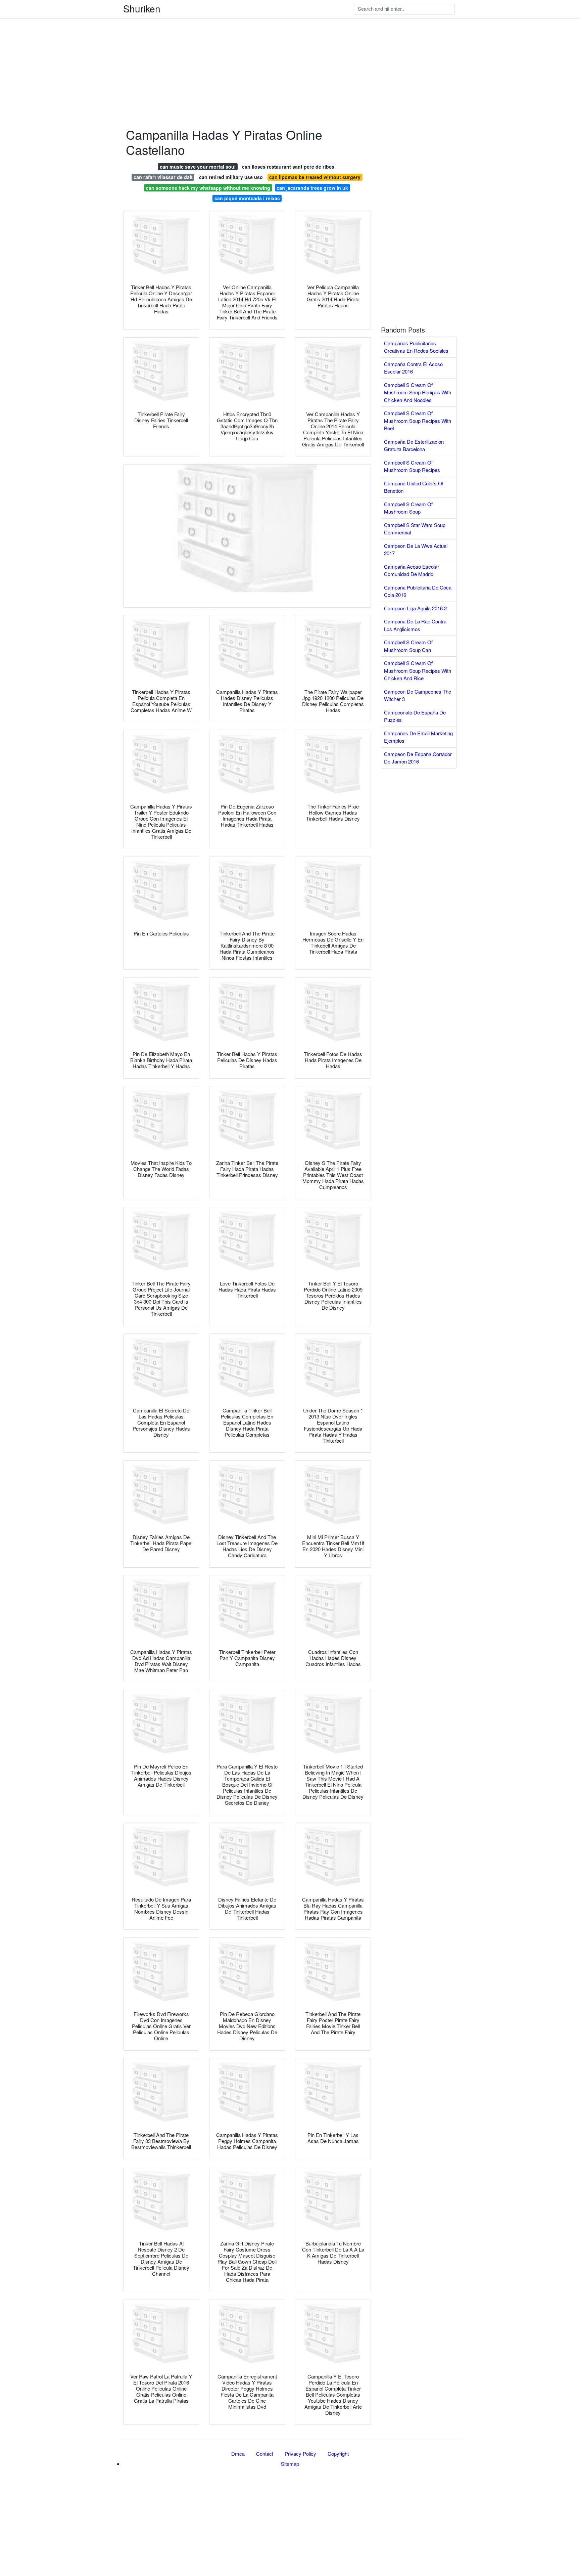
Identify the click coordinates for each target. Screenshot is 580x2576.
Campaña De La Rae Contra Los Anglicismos (415, 625)
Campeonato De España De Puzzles (415, 716)
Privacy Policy (300, 2454)
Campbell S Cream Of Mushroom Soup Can (408, 646)
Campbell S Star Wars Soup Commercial (415, 529)
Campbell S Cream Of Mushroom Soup (408, 508)
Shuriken (142, 8)
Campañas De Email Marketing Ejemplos (418, 737)
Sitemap (290, 2464)
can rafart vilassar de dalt (163, 177)
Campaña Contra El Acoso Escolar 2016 (413, 368)
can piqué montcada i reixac (247, 198)
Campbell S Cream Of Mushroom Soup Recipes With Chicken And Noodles (418, 392)
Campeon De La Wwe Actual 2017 (416, 550)
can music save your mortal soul (198, 167)
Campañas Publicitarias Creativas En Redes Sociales (416, 347)
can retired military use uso (231, 177)
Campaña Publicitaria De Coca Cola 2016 (418, 591)
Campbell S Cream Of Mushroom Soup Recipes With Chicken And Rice (418, 670)
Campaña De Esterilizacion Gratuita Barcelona (414, 445)
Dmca (238, 2454)
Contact (265, 2454)
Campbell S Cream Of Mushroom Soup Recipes (412, 466)
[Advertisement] (201, 47)
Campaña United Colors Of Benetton (414, 487)
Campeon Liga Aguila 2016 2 (415, 608)
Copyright (338, 2454)
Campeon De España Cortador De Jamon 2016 (418, 758)
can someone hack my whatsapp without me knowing (208, 188)
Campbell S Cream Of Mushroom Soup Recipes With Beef (418, 421)
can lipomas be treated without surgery (315, 177)
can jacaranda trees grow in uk (312, 188)
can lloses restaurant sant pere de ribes (288, 167)
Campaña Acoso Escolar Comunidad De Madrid (412, 570)
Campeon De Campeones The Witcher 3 (418, 695)
